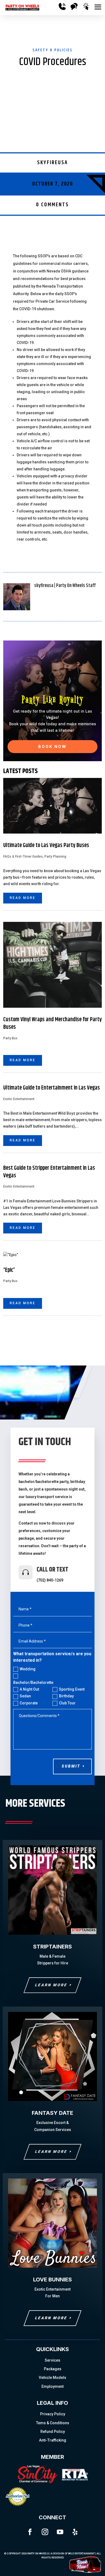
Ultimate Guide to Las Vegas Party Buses (46, 845)
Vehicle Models (52, 2378)
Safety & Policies (53, 50)
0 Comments (52, 205)
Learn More (51, 1985)
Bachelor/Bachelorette (33, 1683)
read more (23, 898)
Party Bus (10, 1038)
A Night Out (29, 1689)
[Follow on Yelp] (75, 2532)
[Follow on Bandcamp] (74, 6)
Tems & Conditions (53, 2423)
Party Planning (55, 857)
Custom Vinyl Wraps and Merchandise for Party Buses (52, 1023)
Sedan (25, 1696)
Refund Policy (53, 2432)
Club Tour (67, 1703)
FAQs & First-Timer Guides (23, 857)
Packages (53, 2369)
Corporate (29, 1703)
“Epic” (9, 1270)
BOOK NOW (52, 746)
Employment (52, 2386)
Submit (71, 1766)
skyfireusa (52, 163)
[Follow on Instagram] (45, 2532)
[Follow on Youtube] (60, 2532)
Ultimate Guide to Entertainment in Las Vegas (52, 1088)
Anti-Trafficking (53, 2440)
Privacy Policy (53, 2414)
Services (52, 2360)
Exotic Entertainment (19, 1099)
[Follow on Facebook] (30, 2532)
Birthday (66, 1696)
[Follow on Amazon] (62, 6)
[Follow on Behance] (86, 6)
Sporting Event (72, 1689)
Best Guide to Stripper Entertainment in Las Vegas (49, 1172)
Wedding (28, 1669)
